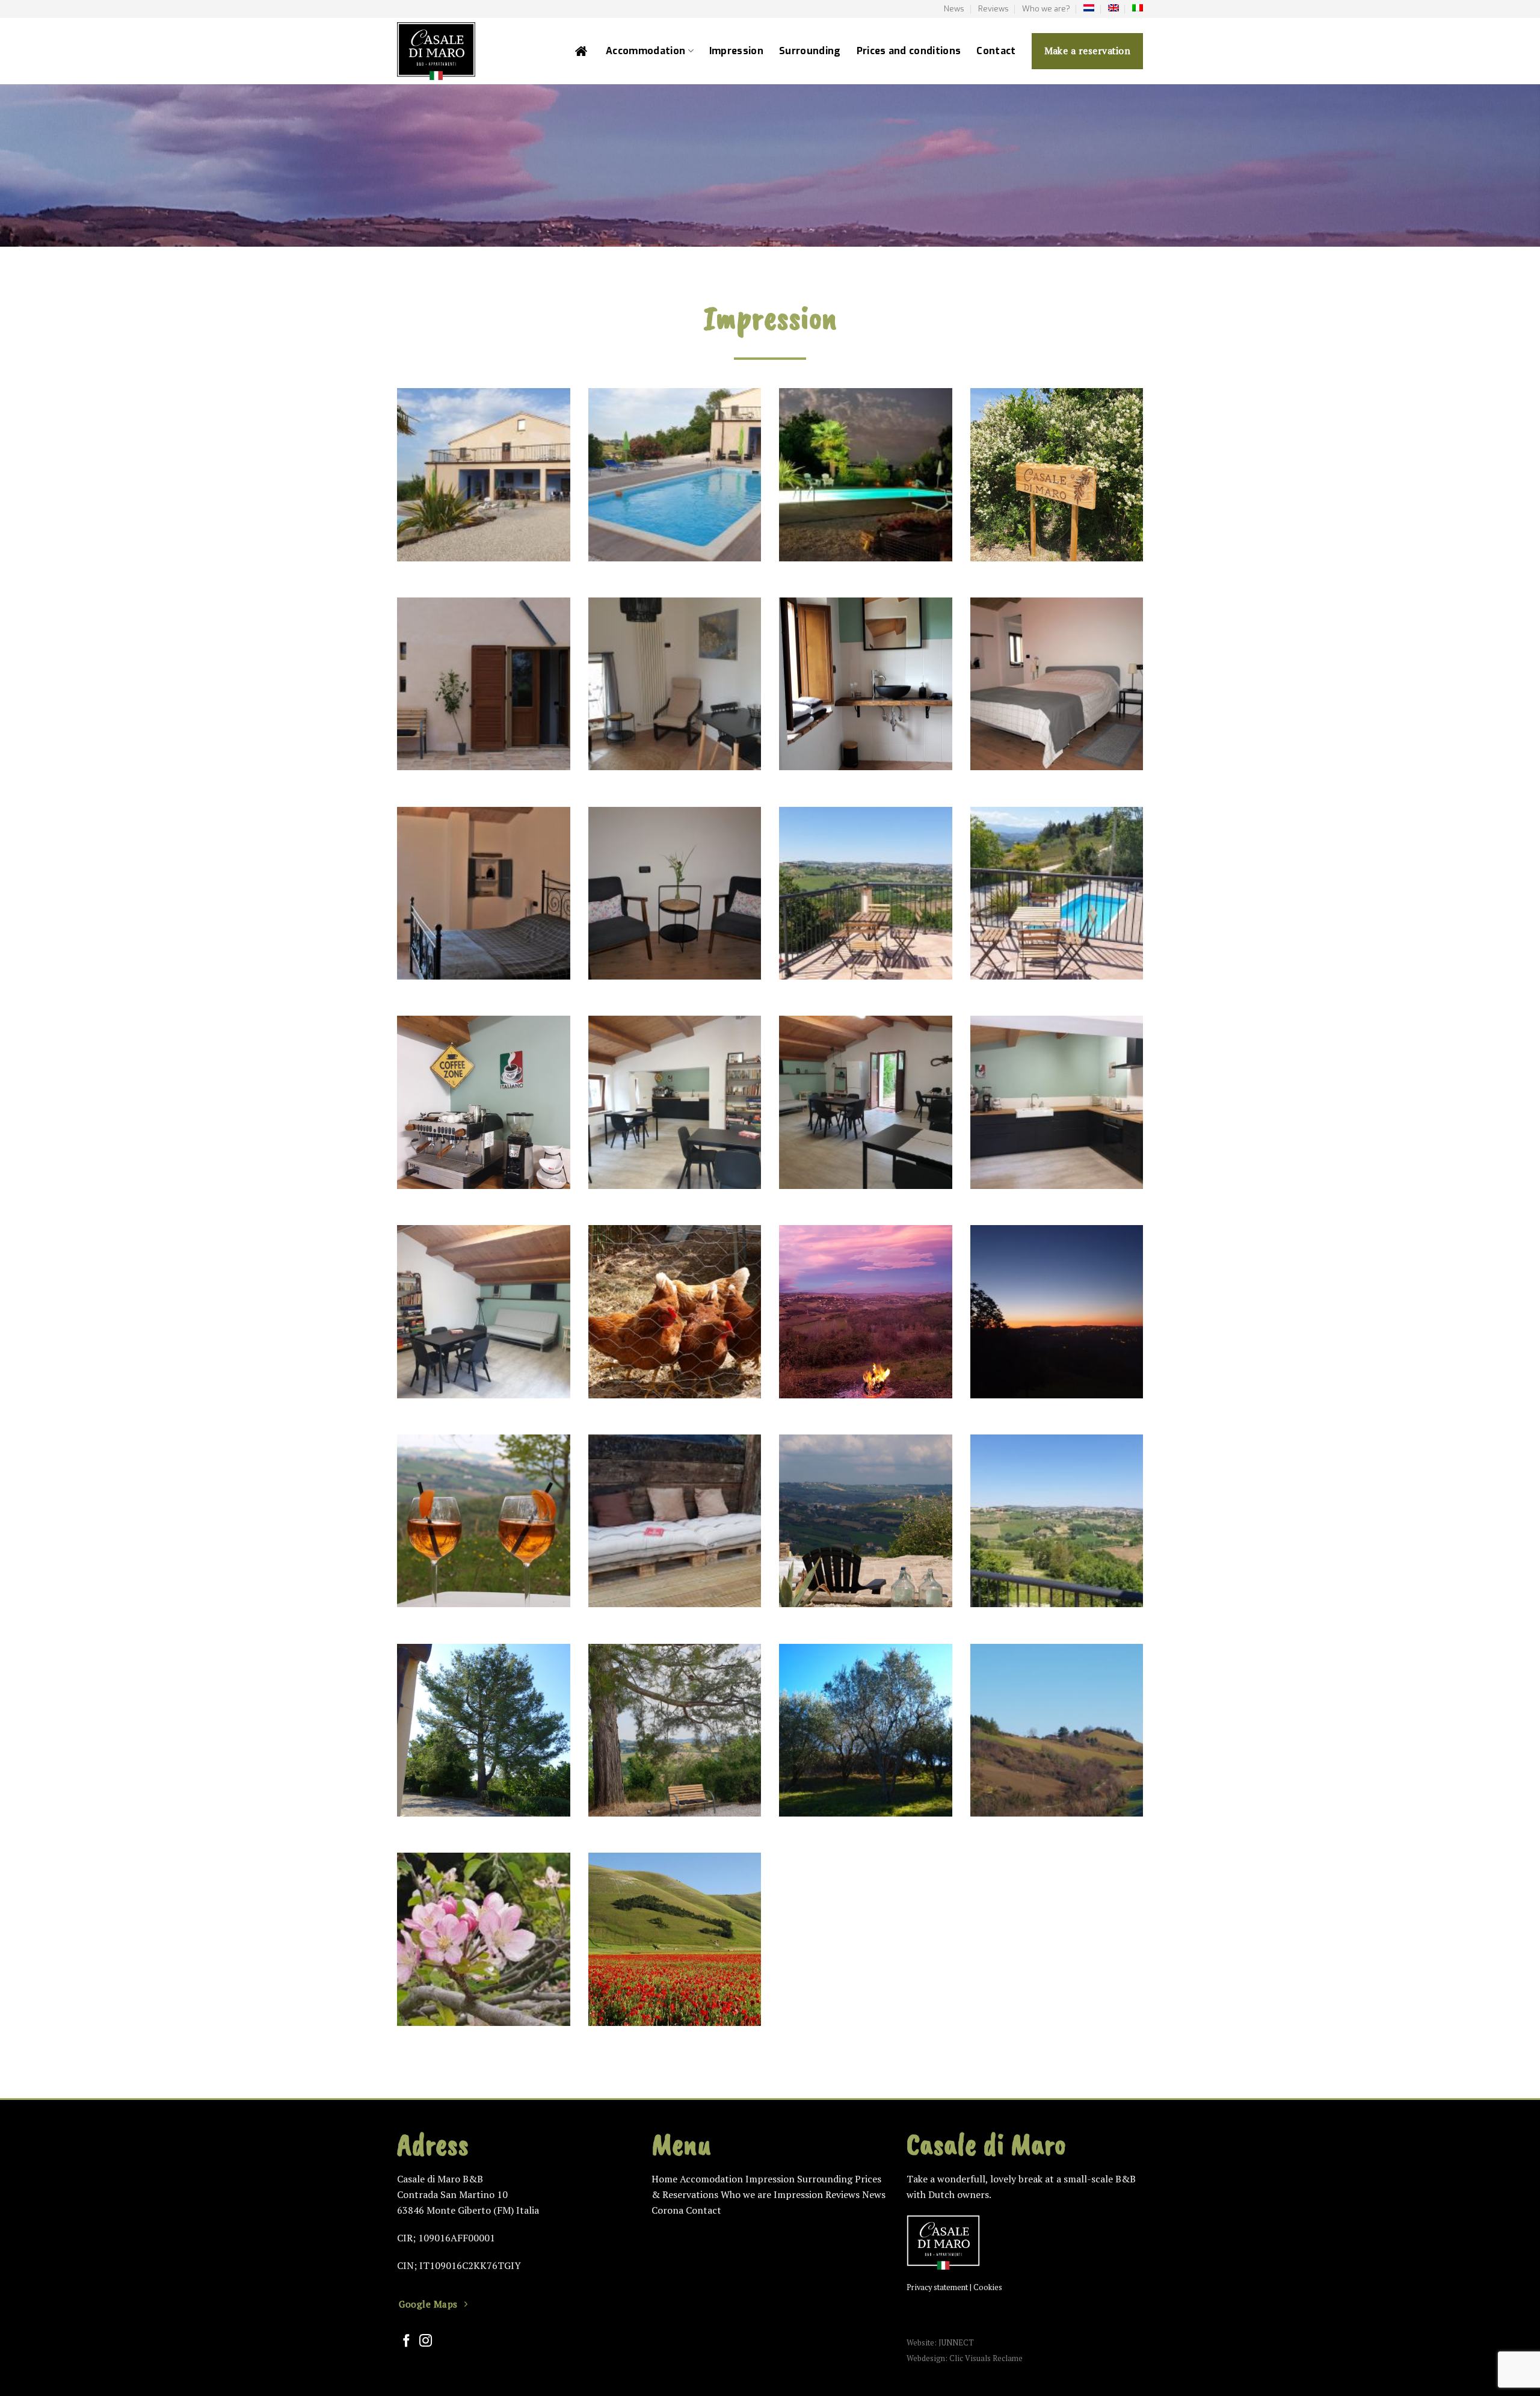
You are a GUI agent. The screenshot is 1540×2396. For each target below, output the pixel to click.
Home (664, 2179)
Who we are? (1046, 9)
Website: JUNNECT (940, 2343)
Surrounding (810, 51)
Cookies (988, 2287)
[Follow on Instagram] (426, 2342)
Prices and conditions (909, 51)
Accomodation (711, 2179)
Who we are (746, 2194)
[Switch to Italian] (1138, 8)
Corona (667, 2210)
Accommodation (645, 51)
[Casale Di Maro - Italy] (470, 51)
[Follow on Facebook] (406, 2342)
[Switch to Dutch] (1089, 8)
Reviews (993, 9)
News (954, 9)
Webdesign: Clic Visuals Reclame (965, 2358)
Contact (996, 51)
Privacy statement (937, 2287)
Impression (736, 51)
